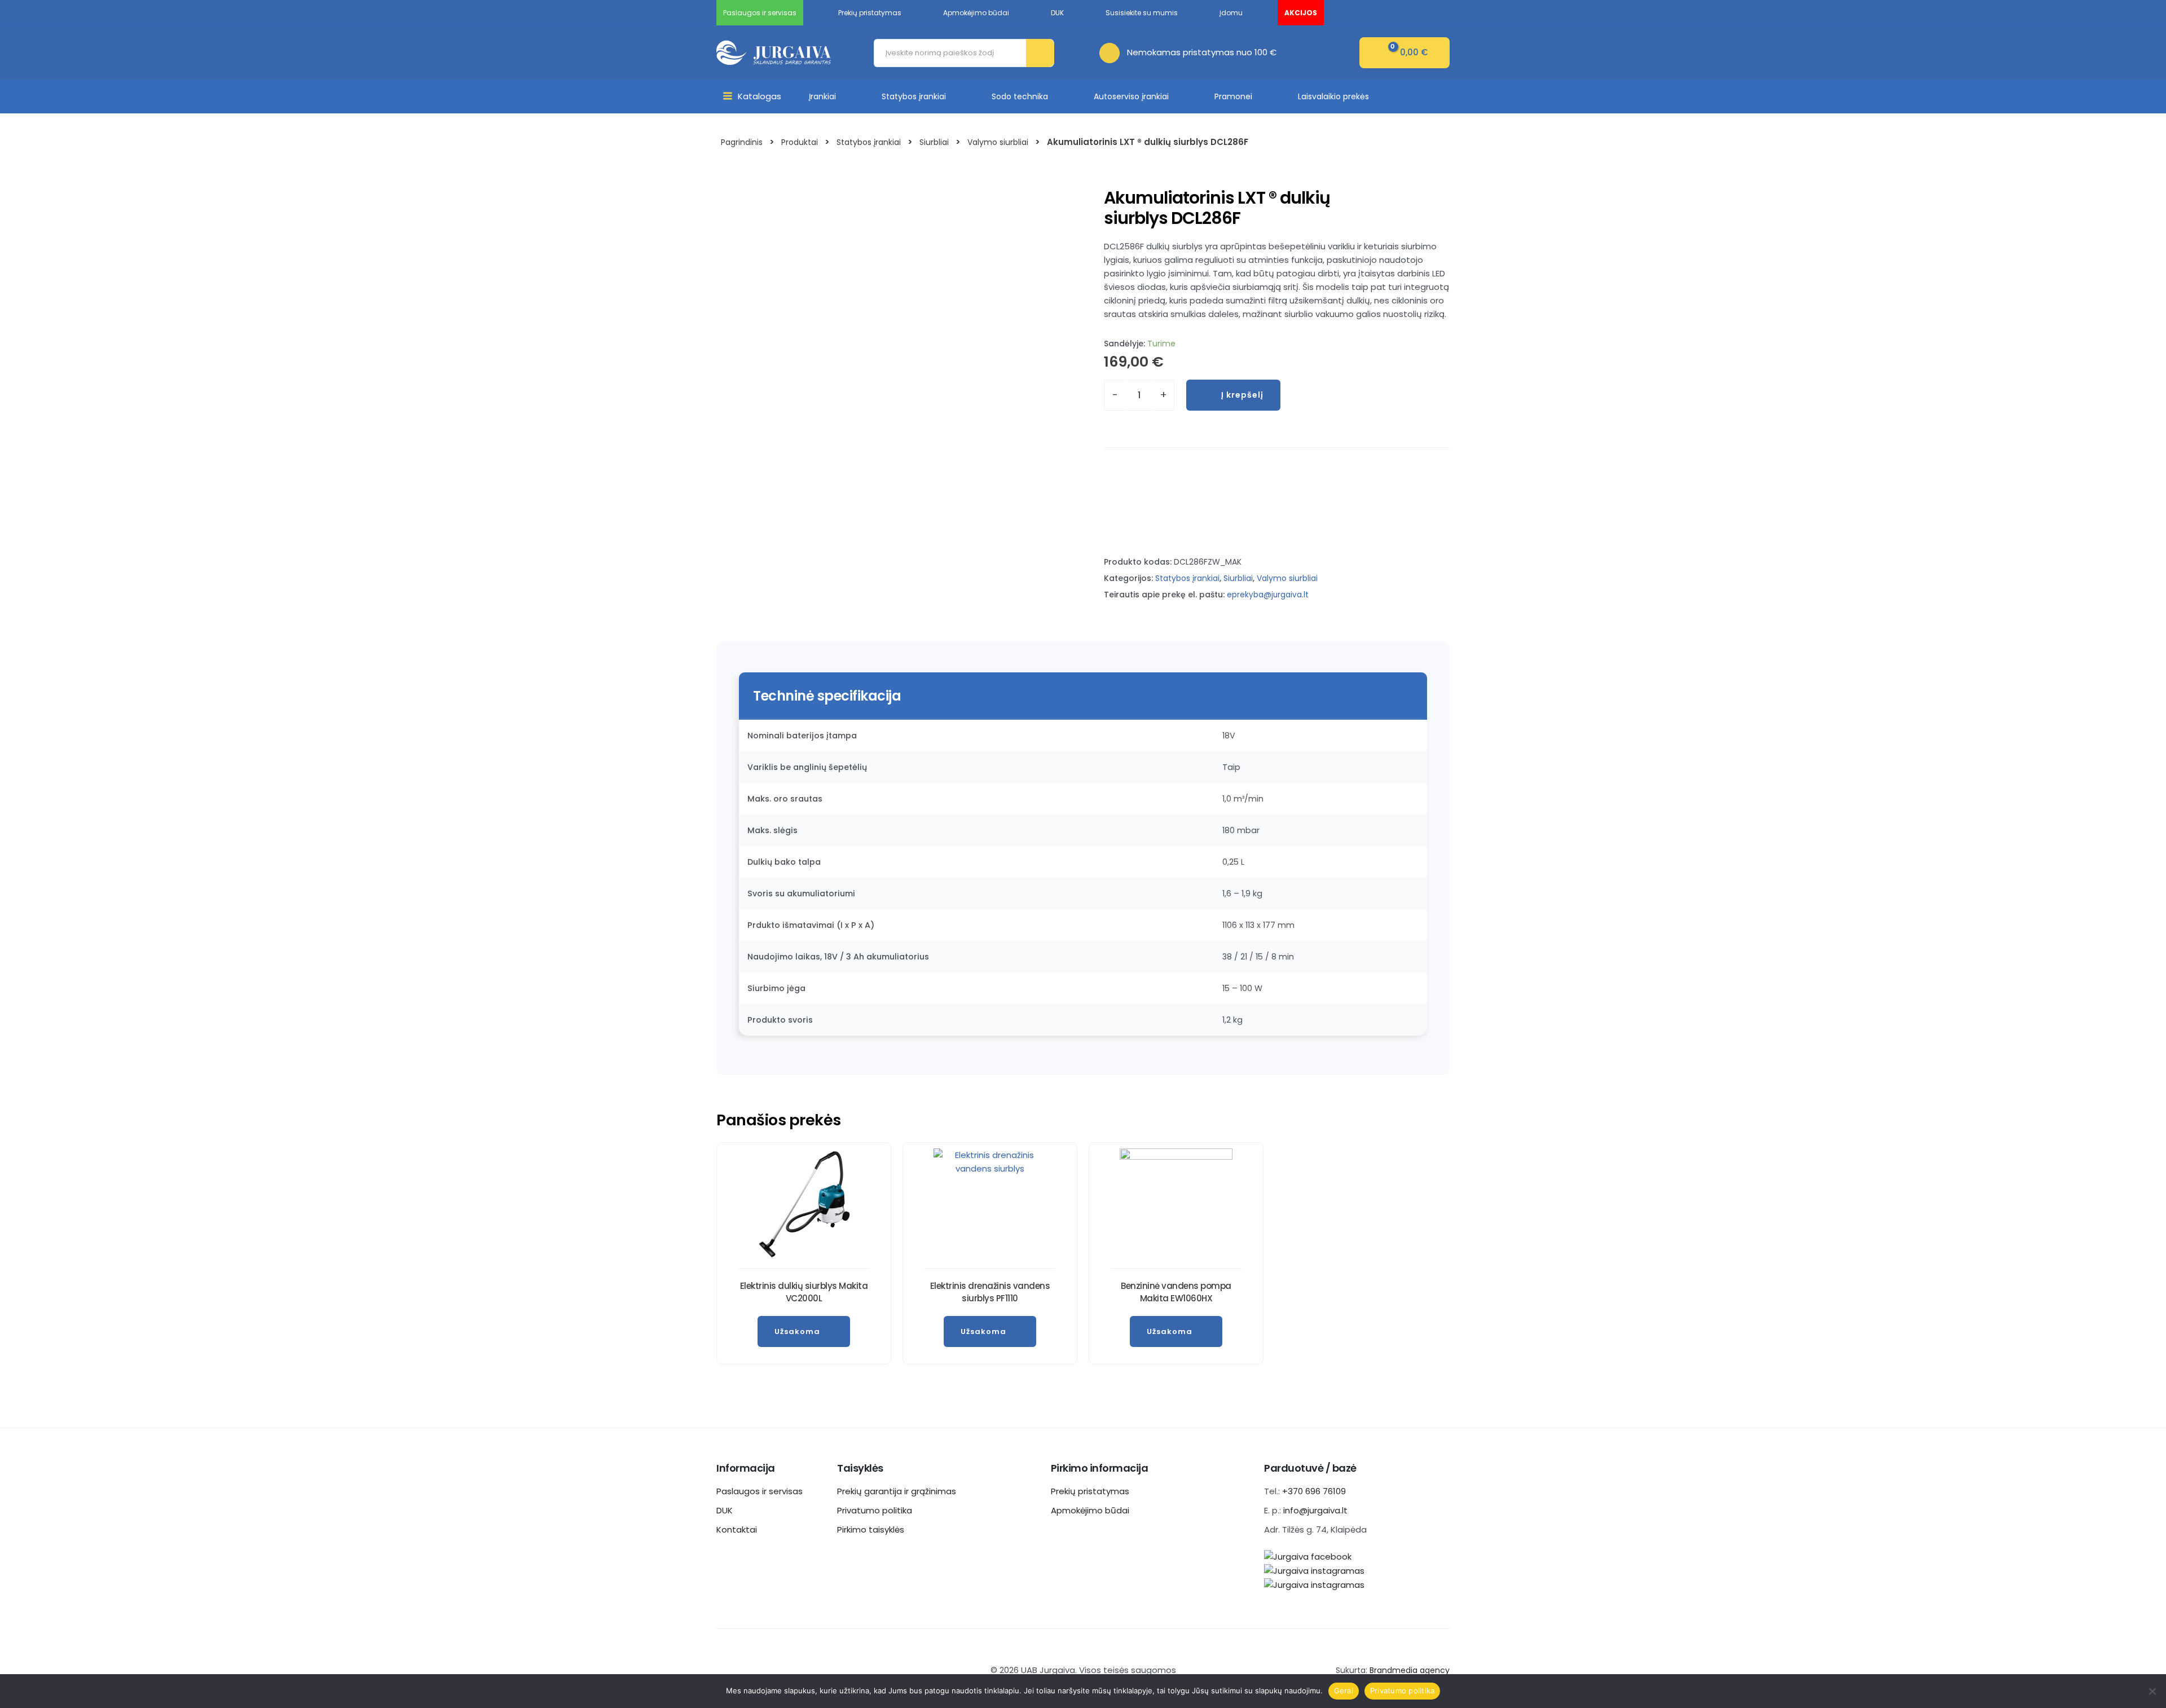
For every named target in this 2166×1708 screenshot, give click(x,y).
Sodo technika (1020, 96)
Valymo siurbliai (1287, 578)
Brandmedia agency (1410, 1670)
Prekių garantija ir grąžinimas (897, 1491)
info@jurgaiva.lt (1315, 1510)
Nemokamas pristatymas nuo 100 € (1202, 52)
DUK (725, 1510)
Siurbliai (1238, 578)
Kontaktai (737, 1529)
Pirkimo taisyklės (871, 1529)
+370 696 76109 (1314, 1491)
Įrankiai (822, 96)
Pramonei (1233, 96)
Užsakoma (797, 1331)
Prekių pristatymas (1090, 1491)
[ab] (1113, 52)
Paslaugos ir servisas (760, 1491)
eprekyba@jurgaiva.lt (1268, 595)
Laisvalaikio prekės (1333, 96)
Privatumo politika (875, 1510)
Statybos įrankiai (914, 96)
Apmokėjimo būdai (1090, 1510)
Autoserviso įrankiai (1131, 96)
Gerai (1344, 1691)
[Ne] (2152, 1691)
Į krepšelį (1242, 395)
